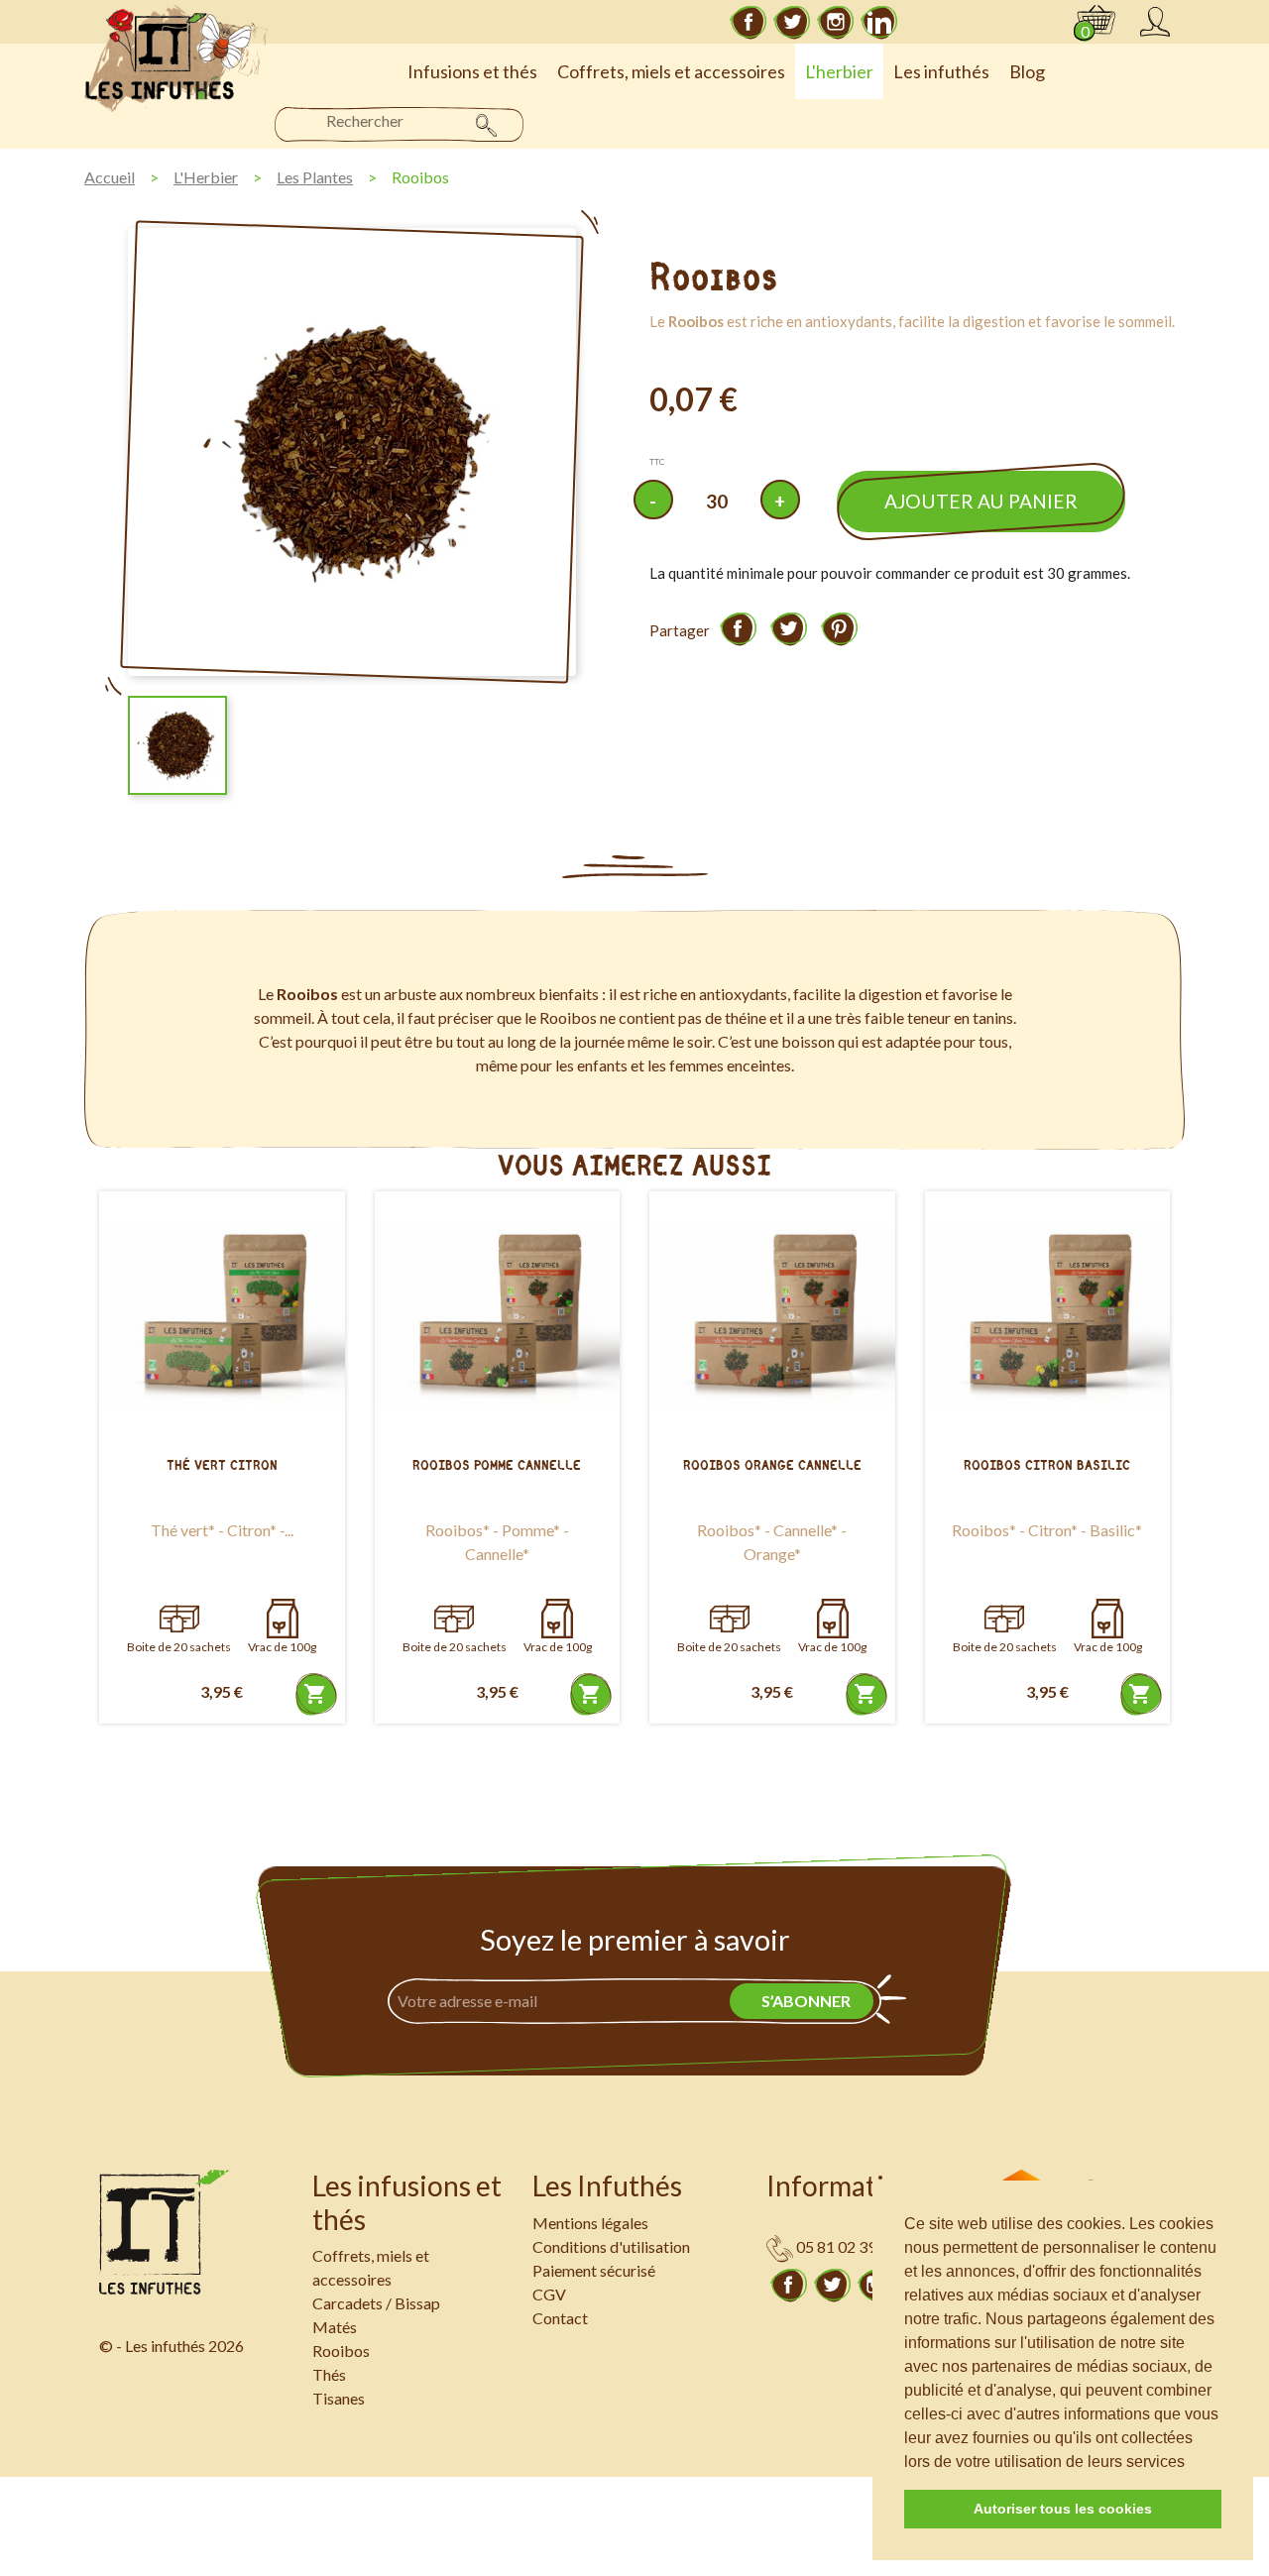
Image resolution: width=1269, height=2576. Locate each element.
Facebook (749, 22)
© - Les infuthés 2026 (172, 2346)
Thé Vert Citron (222, 1465)
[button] (1192, 2463)
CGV (549, 2294)
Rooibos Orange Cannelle (772, 1465)
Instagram (836, 22)
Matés (335, 2327)
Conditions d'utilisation (611, 2246)
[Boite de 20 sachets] (179, 1619)
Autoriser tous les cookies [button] (1063, 2509)
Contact (560, 2318)
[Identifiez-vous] (1155, 22)
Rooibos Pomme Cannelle (497, 1465)
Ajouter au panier (981, 501)
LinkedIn (879, 22)
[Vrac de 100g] (283, 1619)
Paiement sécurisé (594, 2270)
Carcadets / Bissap (376, 2303)
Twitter (792, 22)
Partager (738, 628)
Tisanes (339, 2398)
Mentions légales (590, 2223)
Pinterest (839, 628)
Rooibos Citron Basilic (1047, 1465)
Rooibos (341, 2351)
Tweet (788, 628)
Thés (329, 2374)
